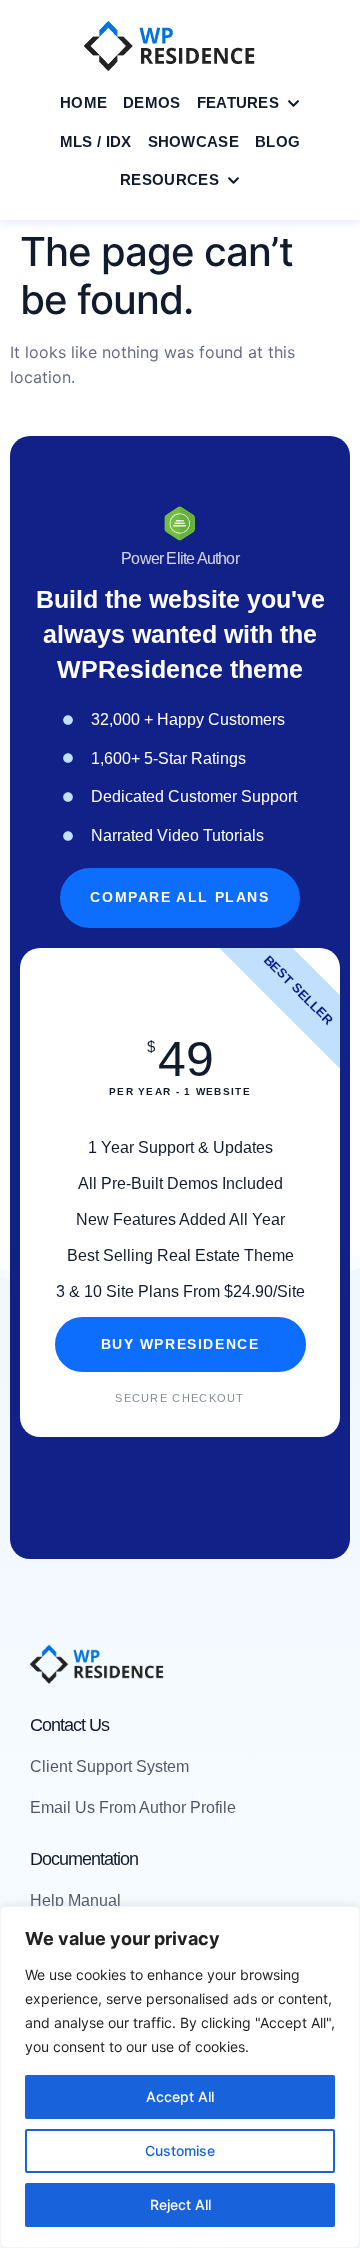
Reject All (180, 2204)
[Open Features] (293, 103)
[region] (180, 2077)
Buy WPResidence (180, 1344)
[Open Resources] (233, 180)
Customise (180, 2150)
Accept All (180, 2096)
